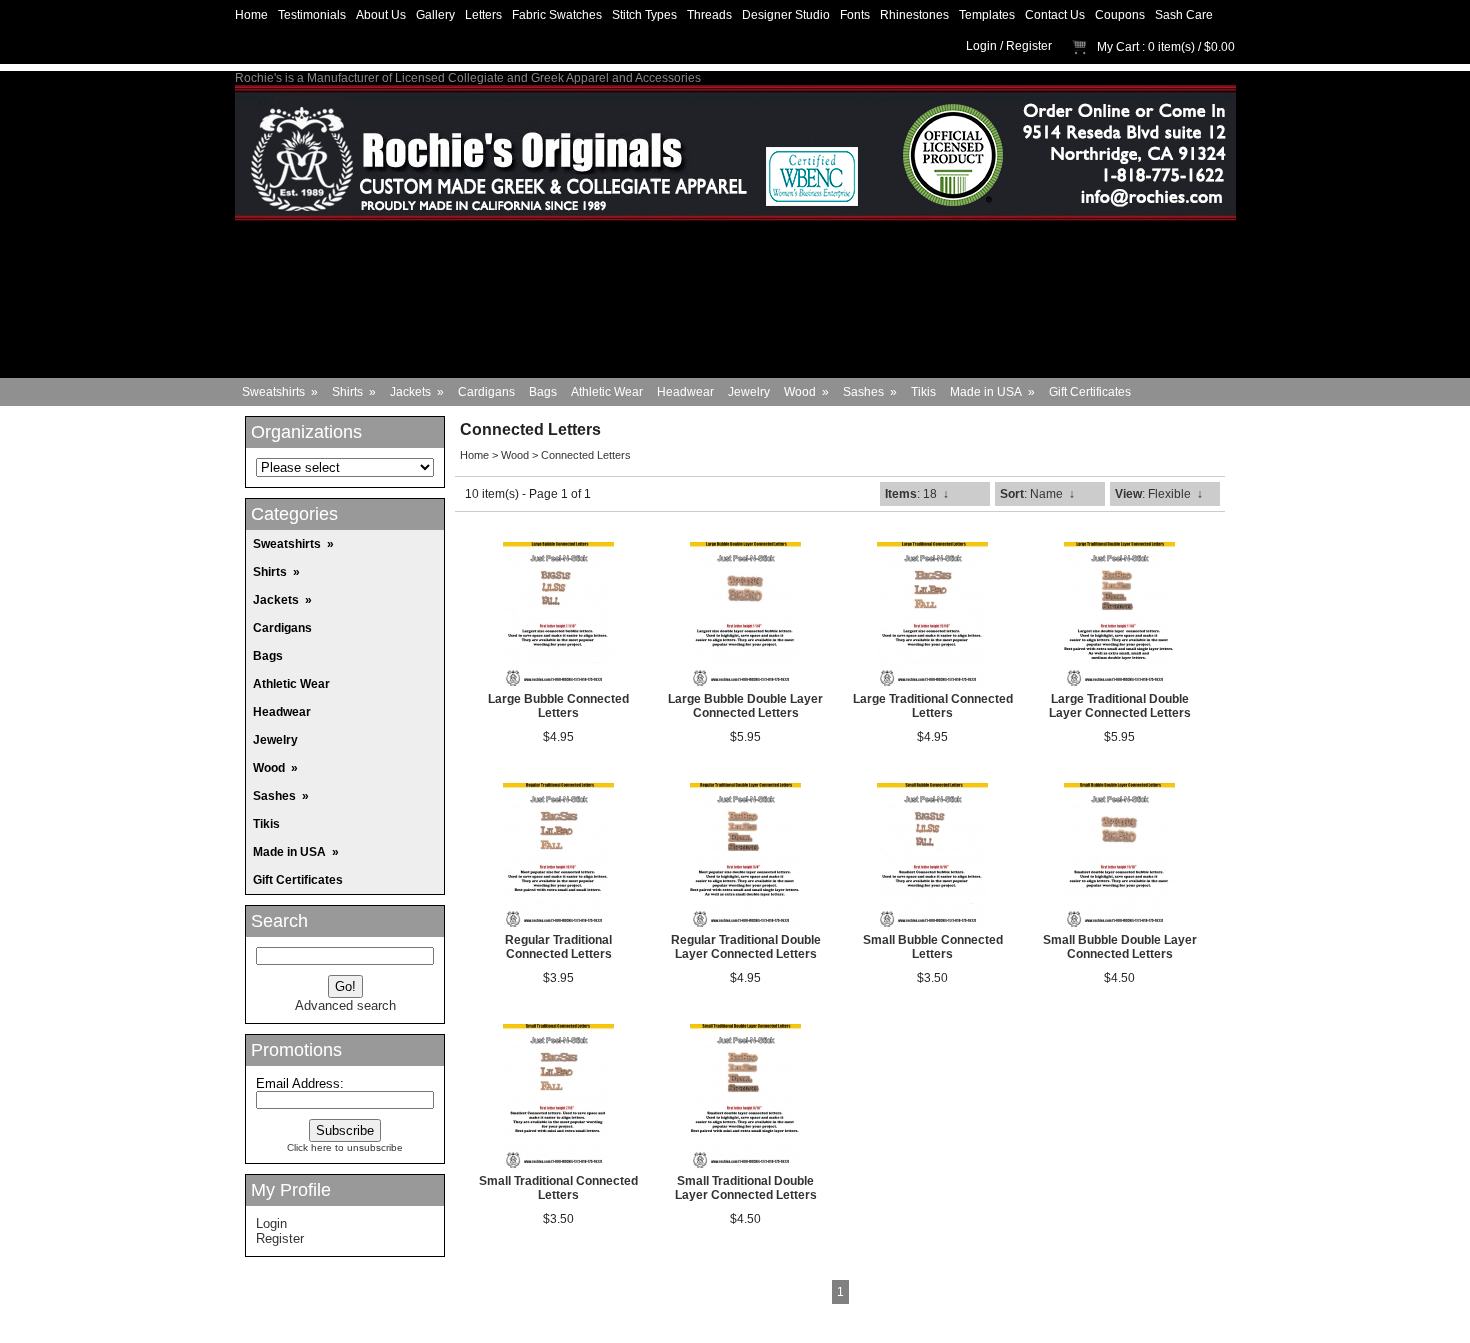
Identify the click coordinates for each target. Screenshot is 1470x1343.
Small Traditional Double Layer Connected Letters (746, 1188)
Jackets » (417, 392)
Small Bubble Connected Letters (933, 947)
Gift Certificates (1090, 392)
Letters (483, 15)
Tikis (923, 392)
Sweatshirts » (280, 392)
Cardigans (486, 392)
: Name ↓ (1037, 494)
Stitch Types (644, 15)
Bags (543, 392)
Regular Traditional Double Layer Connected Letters (746, 947)
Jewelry (749, 392)
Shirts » (354, 392)
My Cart (1118, 47)
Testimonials (312, 15)
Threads (709, 15)
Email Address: (300, 1083)
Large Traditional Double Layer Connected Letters (1120, 706)
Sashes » (870, 392)
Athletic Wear (607, 392)
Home (251, 15)
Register (1029, 46)
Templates (987, 15)
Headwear (685, 392)
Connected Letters (586, 455)
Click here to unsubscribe (345, 1147)
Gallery (435, 15)
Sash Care (1184, 15)
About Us (381, 15)
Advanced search (345, 1005)
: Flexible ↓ (1159, 494)
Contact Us (1055, 15)
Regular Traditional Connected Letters (558, 947)
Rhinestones (914, 15)
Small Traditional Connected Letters (558, 1188)
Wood (515, 455)
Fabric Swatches (557, 15)
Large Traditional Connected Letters (933, 706)
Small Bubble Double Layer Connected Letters (1120, 947)
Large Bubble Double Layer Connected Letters (745, 706)
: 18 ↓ (917, 494)
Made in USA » (992, 392)
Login (981, 46)
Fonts (855, 15)
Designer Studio (786, 15)
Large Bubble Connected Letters (558, 706)
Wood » (806, 392)
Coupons (1120, 15)
